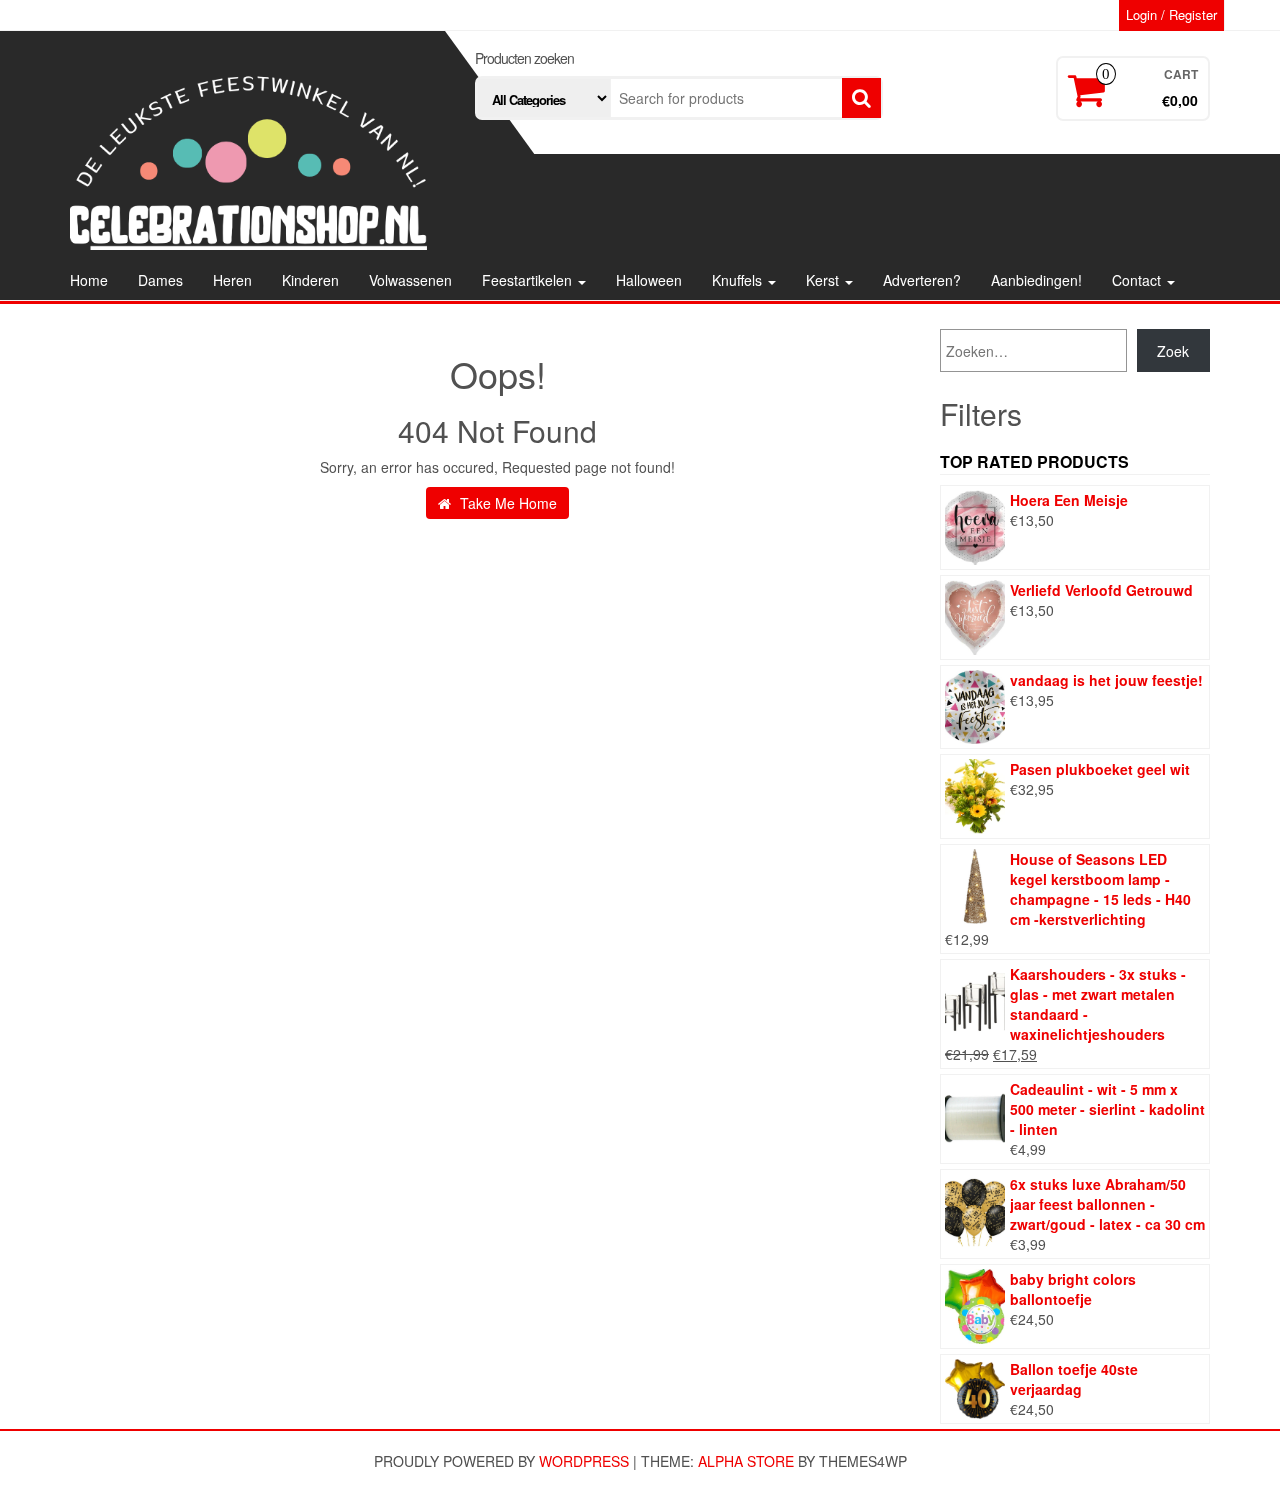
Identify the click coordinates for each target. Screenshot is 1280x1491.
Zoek (1173, 351)
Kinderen (310, 280)
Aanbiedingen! (1036, 280)
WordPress (584, 1461)
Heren (232, 280)
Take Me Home (506, 503)
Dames (160, 280)
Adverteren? (922, 280)
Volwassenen (410, 280)
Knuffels (739, 280)
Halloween (649, 280)
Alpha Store (746, 1461)
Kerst (824, 280)
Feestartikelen (529, 280)
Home (89, 280)
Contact (1138, 280)
